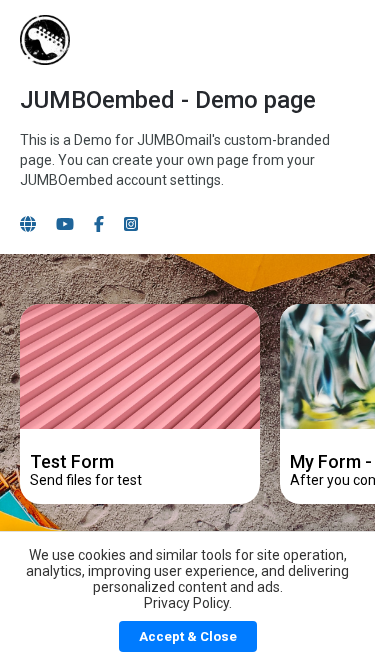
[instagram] (131, 224)
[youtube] (65, 224)
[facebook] (99, 224)
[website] (28, 224)
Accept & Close (188, 636)
